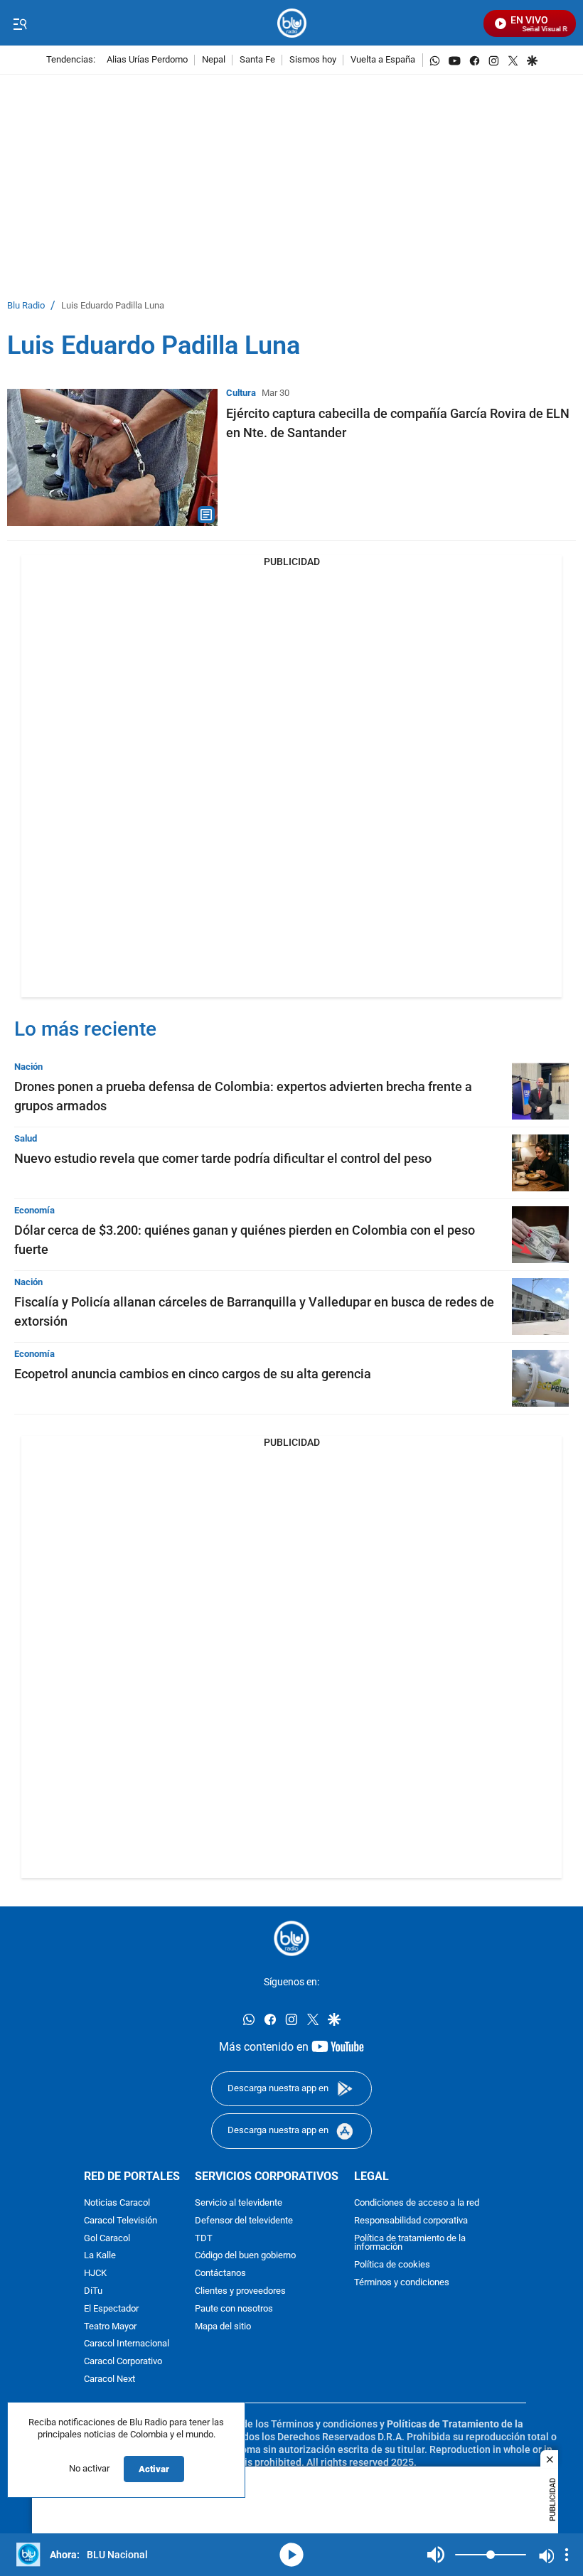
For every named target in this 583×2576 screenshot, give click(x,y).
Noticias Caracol (117, 2203)
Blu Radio (26, 306)
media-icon (291, 2555)
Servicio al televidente (239, 2203)
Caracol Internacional (127, 2344)
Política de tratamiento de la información (410, 2243)
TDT (204, 2238)
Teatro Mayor (110, 2326)
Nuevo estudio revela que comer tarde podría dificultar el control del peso (223, 1158)
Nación (28, 1067)
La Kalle (100, 2256)
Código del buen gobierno (245, 2256)
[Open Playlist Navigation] (567, 2555)
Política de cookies (392, 2265)
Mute (436, 2555)
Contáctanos (220, 2274)
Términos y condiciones (402, 2283)
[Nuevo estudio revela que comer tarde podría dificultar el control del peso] (540, 1163)
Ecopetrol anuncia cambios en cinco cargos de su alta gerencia (193, 1374)
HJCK (95, 2274)
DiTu (93, 2291)
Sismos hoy (313, 60)
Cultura (241, 393)
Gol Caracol (107, 2238)
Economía (34, 1210)
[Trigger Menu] (20, 23)
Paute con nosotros (234, 2308)
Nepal (214, 60)
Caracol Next (109, 2379)
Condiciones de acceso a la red (417, 2203)
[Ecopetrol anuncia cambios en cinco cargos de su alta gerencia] (540, 1378)
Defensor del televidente (244, 2220)
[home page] (292, 23)
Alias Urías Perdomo (147, 60)
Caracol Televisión (121, 2220)
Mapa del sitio (223, 2326)
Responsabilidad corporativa (411, 2220)
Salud (26, 1138)
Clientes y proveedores (240, 2291)
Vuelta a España (383, 60)
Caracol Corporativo (123, 2362)
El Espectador (111, 2308)
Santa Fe (257, 60)
